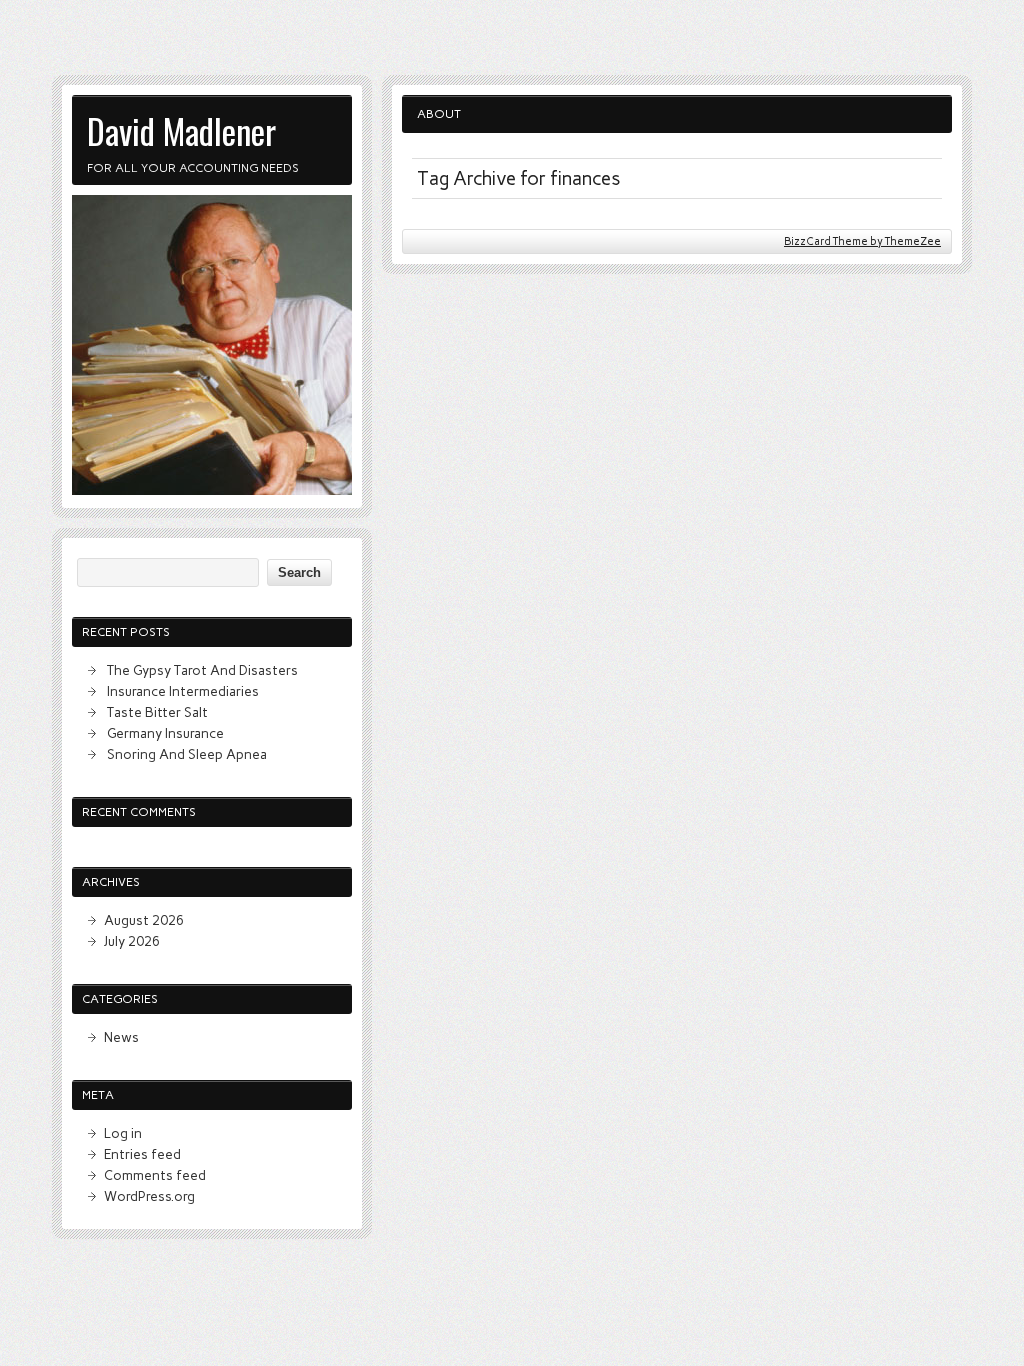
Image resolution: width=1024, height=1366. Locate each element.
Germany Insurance (165, 733)
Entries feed (142, 1154)
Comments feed (155, 1175)
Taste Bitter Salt (157, 712)
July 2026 (132, 941)
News (121, 1037)
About (439, 114)
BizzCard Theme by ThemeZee (862, 241)
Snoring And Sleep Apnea (187, 754)
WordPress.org (149, 1196)
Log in (123, 1133)
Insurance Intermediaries (183, 691)
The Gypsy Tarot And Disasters (202, 670)
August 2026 (144, 920)
